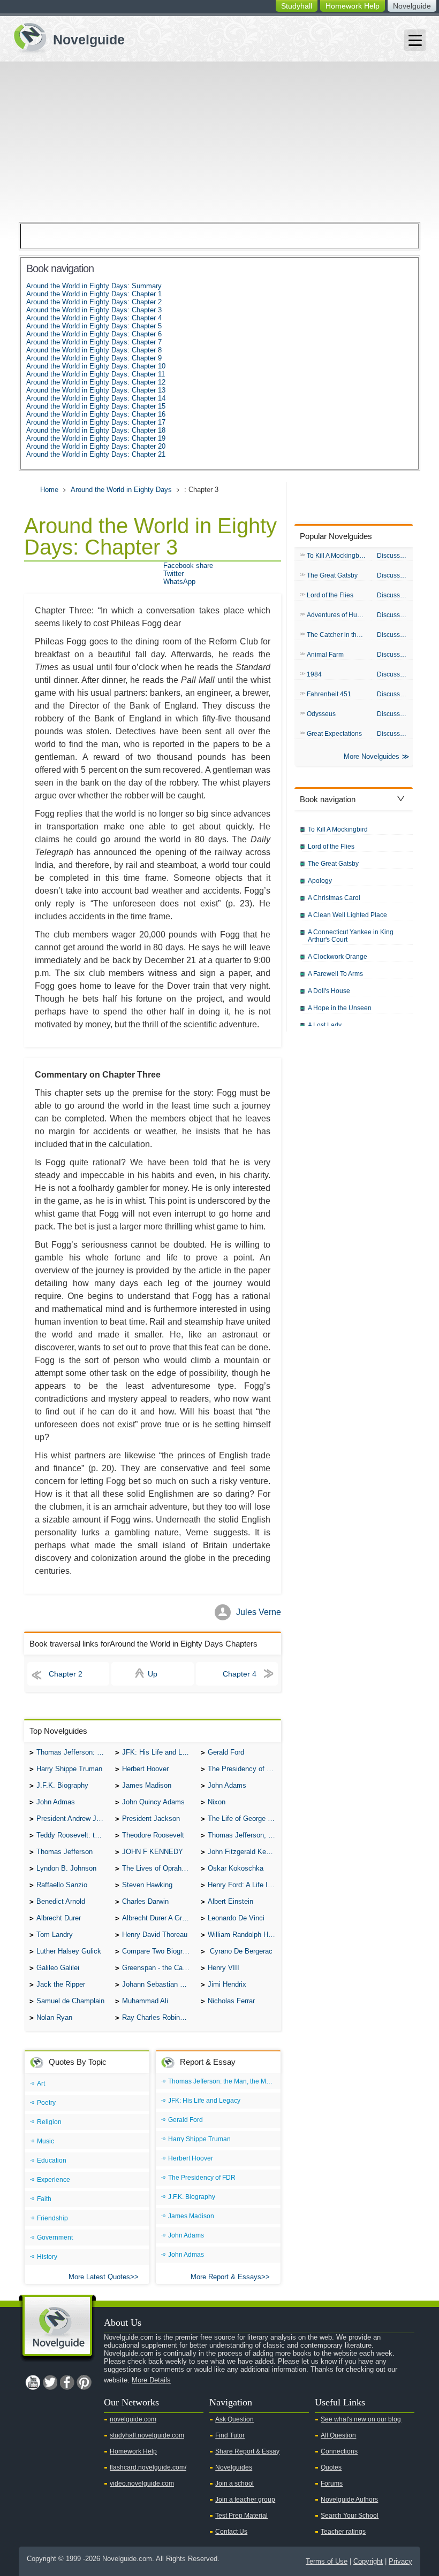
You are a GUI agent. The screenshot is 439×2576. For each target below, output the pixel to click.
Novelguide (412, 6)
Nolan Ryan (54, 2017)
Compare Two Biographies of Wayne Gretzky (159, 1951)
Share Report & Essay (247, 2451)
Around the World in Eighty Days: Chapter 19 (96, 438)
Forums (332, 2483)
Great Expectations (334, 734)
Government (55, 2237)
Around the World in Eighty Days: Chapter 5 (94, 326)
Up (153, 1674)
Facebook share (188, 566)
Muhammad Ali (145, 2001)
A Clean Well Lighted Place (347, 915)
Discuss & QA (395, 556)
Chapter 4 (240, 1674)
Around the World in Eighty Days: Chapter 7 (94, 342)
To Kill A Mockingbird (337, 556)
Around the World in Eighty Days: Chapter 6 (94, 334)
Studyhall (297, 6)
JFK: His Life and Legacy (159, 1752)
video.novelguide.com (142, 2483)
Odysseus (321, 714)
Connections (339, 2451)
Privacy (400, 2561)
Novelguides (234, 2467)
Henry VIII (224, 1968)
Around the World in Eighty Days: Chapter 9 (94, 358)
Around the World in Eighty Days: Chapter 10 (96, 366)
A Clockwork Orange (338, 957)
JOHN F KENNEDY (153, 1852)
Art (41, 2083)
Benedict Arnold (61, 1901)
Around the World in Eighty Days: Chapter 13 (96, 390)
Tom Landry (55, 1935)
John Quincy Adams (153, 1802)
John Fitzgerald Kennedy (244, 1852)
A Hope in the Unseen (340, 1008)
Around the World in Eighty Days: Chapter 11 (96, 374)
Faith (44, 2199)
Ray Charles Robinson (157, 2017)
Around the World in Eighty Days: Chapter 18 (96, 430)
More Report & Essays (226, 2277)
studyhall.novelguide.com (147, 2435)
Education (52, 2160)
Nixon (217, 1802)
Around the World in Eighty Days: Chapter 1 (94, 294)
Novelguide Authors (349, 2500)
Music (46, 2141)
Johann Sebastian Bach (159, 1984)
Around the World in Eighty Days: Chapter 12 (96, 382)
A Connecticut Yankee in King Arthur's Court (351, 936)
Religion (49, 2122)
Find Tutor (230, 2435)
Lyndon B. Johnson (66, 1868)
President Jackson (151, 1818)
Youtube (33, 2382)
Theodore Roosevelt (153, 1835)
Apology (320, 881)
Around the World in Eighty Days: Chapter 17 (96, 422)
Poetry (46, 2103)
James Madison (147, 1785)
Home (49, 490)
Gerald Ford (226, 1752)
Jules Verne (259, 1612)
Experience (54, 2180)
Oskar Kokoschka (236, 1868)
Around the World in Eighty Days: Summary (94, 286)
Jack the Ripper (61, 1984)
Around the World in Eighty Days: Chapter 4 (94, 318)
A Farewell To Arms (335, 974)
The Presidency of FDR (244, 1769)
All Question (338, 2435)
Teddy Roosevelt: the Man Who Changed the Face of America (73, 1835)
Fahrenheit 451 (329, 694)
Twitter (173, 574)
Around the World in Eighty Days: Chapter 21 (96, 454)
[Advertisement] (219, 142)
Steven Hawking (147, 1885)
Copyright (368, 2561)
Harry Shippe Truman (69, 1769)
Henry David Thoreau (155, 1935)
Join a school (234, 2483)
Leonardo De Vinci (236, 1918)
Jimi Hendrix (227, 1984)
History (47, 2257)
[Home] (65, 37)
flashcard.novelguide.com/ (148, 2467)
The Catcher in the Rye (339, 635)
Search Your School (350, 2516)
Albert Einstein (230, 1901)
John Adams (227, 1785)
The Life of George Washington (244, 1818)
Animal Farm (325, 655)
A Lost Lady (325, 1025)
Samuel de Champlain (70, 2001)
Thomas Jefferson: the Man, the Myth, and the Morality (73, 1752)
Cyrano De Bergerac (240, 1951)
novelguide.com (133, 2419)
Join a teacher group (245, 2500)
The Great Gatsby (332, 575)
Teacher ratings (343, 2532)
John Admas (56, 1802)
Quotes (331, 2467)
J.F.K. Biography (62, 1785)
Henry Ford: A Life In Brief (244, 1885)
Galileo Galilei (58, 1968)
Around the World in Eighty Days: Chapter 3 (94, 310)
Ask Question (234, 2419)
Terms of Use (327, 2561)
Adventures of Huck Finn (339, 615)
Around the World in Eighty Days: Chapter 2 (94, 302)
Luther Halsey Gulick (69, 1951)
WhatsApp (179, 582)
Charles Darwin (145, 1901)
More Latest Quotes (99, 2277)
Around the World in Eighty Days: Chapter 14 (96, 398)
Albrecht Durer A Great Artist (159, 1918)
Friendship (52, 2218)
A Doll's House (329, 991)
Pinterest (84, 2382)
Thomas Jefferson (65, 1852)
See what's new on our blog (361, 2419)
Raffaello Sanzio (62, 1885)
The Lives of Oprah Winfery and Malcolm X (159, 1868)
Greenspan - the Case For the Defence (159, 1968)
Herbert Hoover (145, 1769)
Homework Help (353, 6)
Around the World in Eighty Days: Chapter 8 (94, 350)
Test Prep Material (241, 2516)
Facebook (67, 2382)
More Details (151, 2380)
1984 (314, 674)
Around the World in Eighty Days (121, 490)
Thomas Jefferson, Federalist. (244, 1835)
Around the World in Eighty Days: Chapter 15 (96, 406)
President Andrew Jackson (73, 1818)
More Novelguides (372, 756)
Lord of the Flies (330, 595)
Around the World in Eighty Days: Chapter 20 (96, 446)
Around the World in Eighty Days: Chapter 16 (96, 414)
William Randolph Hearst (244, 1935)
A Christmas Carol (334, 898)
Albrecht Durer (59, 1918)
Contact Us (231, 2532)
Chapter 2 (66, 1674)
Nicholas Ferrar (231, 2001)
